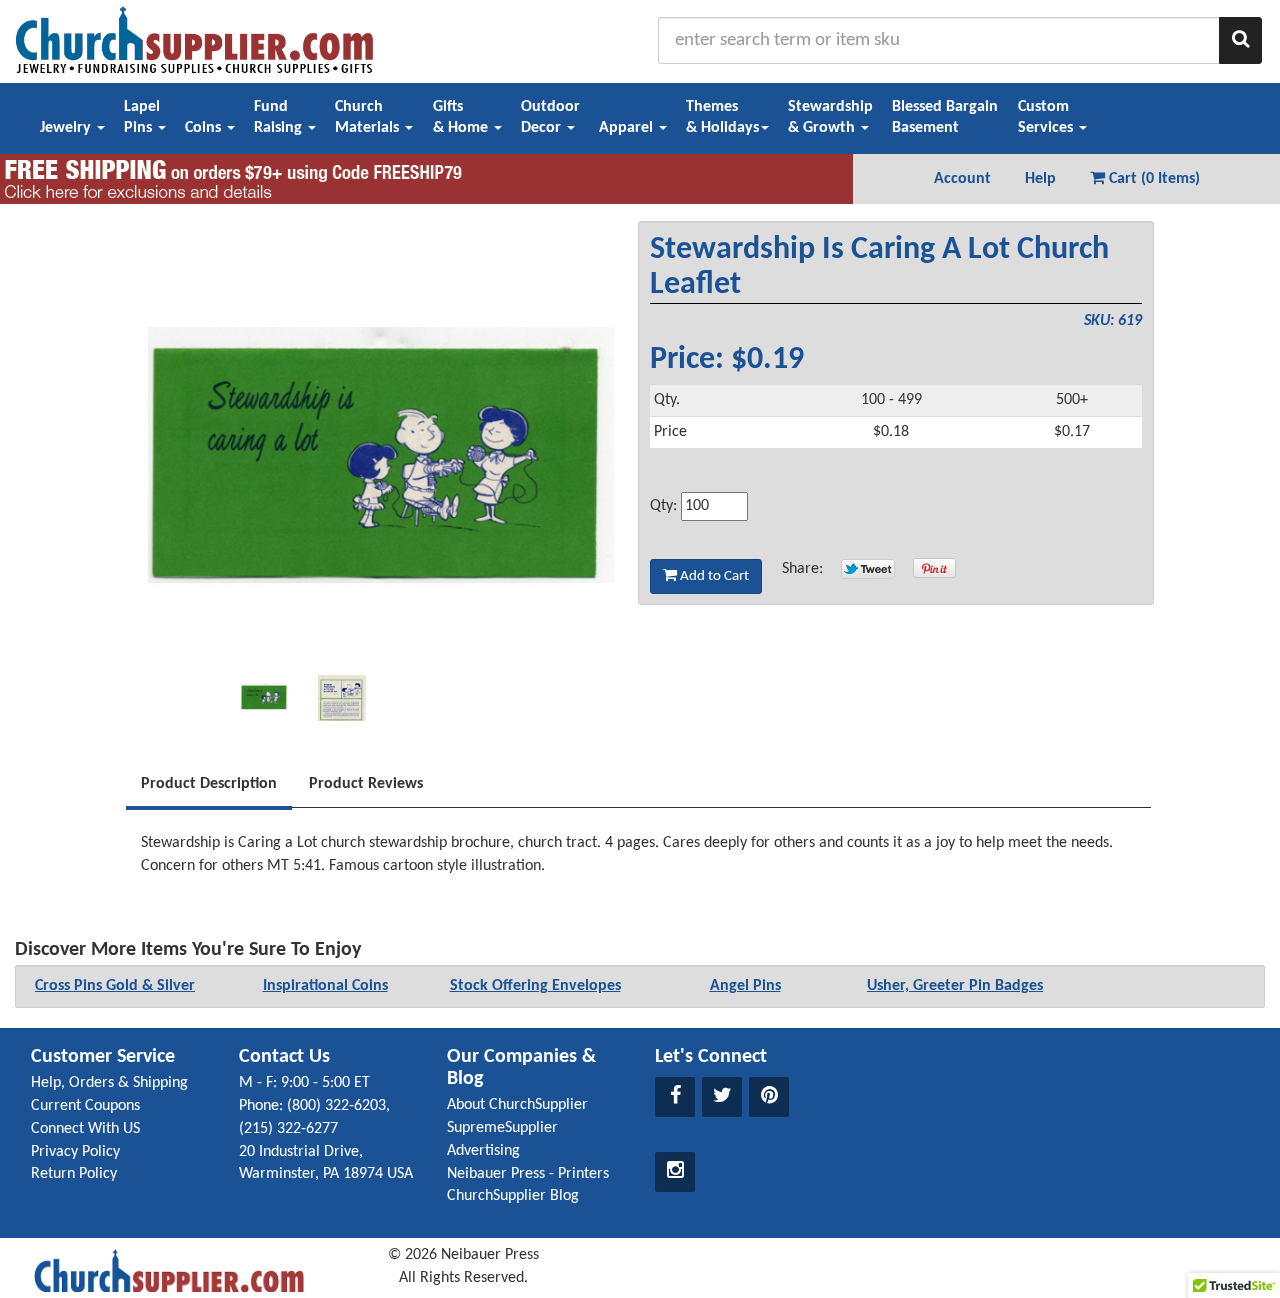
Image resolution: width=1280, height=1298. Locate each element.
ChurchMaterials (369, 117)
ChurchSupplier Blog (513, 1196)
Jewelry (67, 128)
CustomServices (1047, 117)
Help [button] (1040, 179)
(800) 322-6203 (336, 1106)
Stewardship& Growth (830, 117)
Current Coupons (85, 1106)
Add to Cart (713, 576)
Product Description (209, 784)
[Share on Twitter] (868, 569)
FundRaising (280, 117)
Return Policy (74, 1174)
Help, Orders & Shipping (109, 1083)
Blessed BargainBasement (945, 117)
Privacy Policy (75, 1152)
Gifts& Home (462, 117)
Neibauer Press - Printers (528, 1174)
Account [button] (962, 179)
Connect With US (85, 1129)
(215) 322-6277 (288, 1129)
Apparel (628, 128)
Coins (205, 128)
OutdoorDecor (550, 117)
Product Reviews (366, 784)
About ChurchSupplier (517, 1105)
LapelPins (142, 117)
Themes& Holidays (722, 117)
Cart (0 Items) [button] (1152, 179)
